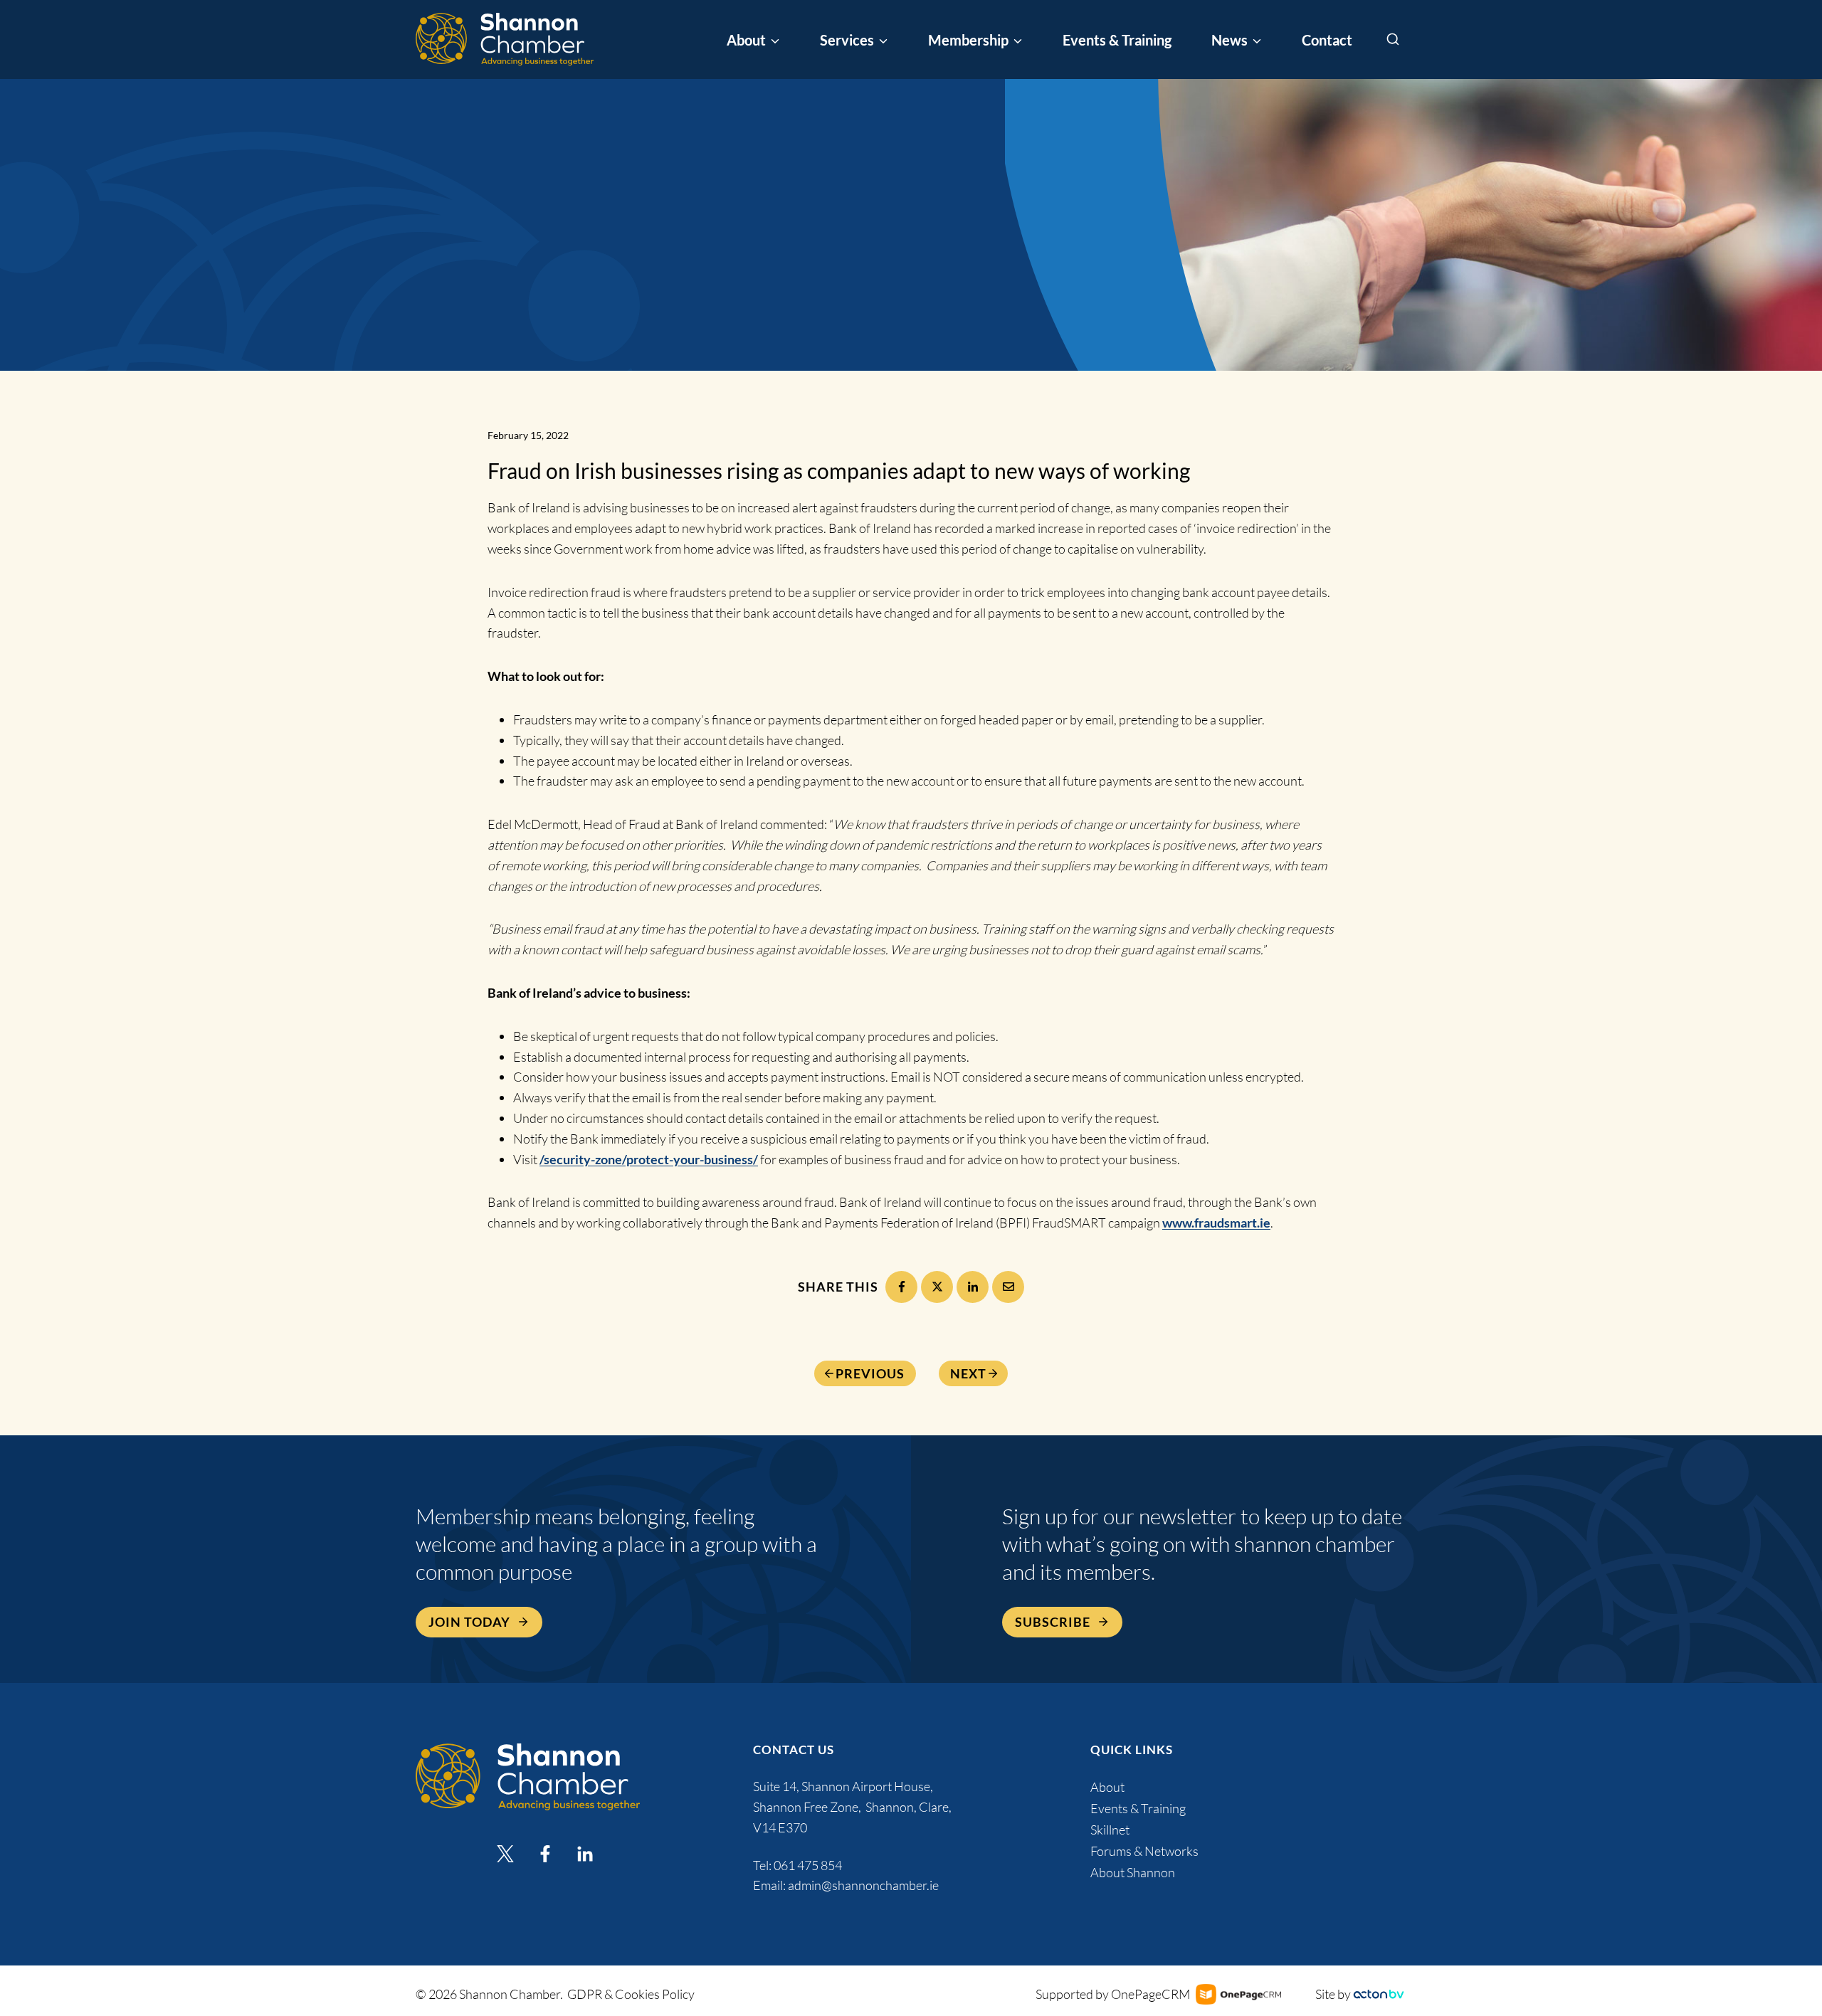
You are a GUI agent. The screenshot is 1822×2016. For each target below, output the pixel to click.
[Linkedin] (585, 1854)
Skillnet (1110, 1830)
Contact (1327, 40)
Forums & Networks (1144, 1851)
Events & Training (1117, 40)
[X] (937, 1287)
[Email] (1008, 1287)
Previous (870, 1373)
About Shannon (1133, 1872)
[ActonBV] (1379, 1994)
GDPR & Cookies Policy (631, 1994)
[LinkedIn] (973, 1287)
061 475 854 (809, 1865)
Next (968, 1373)
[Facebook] (901, 1287)
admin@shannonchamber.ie (863, 1885)
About (1107, 1787)
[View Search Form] (1393, 40)
